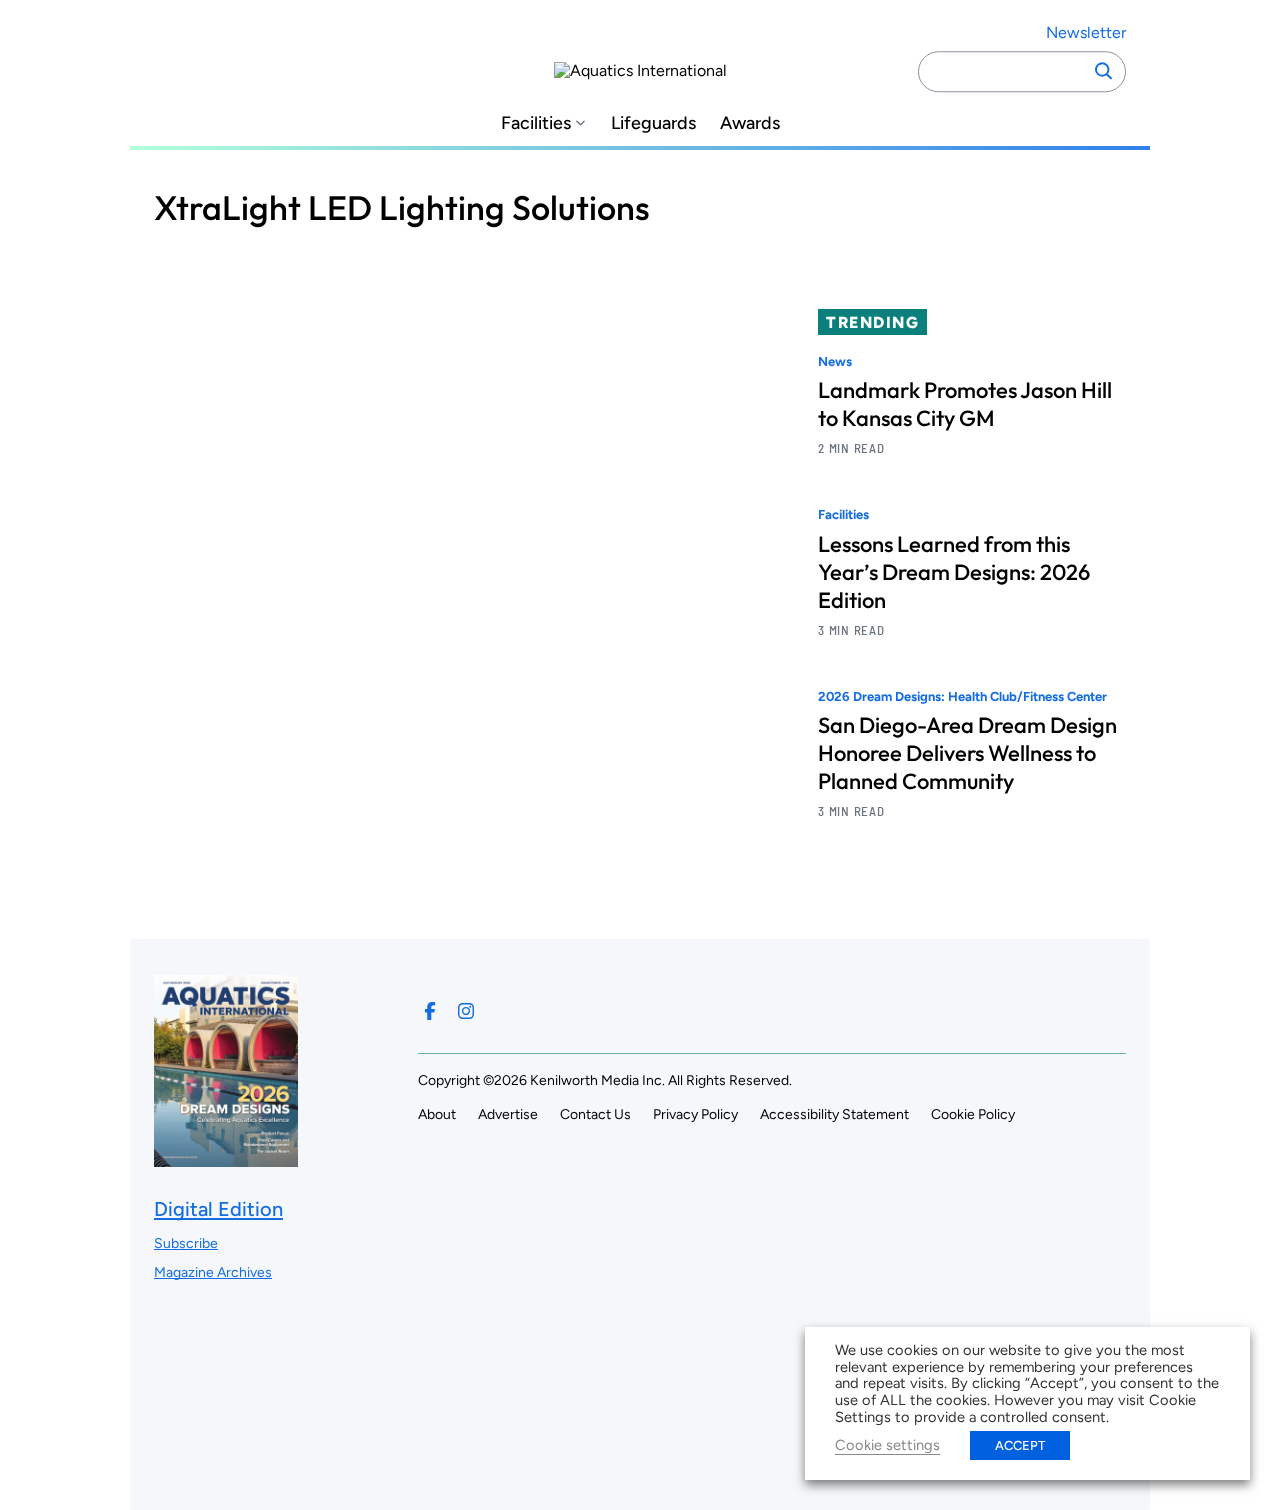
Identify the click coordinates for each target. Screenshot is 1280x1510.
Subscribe (186, 1243)
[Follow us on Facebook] (430, 1011)
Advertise (508, 1114)
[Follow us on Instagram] (466, 1011)
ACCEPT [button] (1020, 1445)
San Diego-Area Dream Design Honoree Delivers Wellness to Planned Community (967, 753)
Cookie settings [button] (887, 1445)
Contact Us (595, 1114)
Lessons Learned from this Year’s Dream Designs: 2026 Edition (954, 572)
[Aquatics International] (640, 71)
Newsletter (1086, 32)
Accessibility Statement (834, 1114)
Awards (750, 123)
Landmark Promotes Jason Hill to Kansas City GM (965, 404)
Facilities (536, 123)
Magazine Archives (213, 1272)
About (437, 1114)
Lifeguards (653, 123)
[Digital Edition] (226, 1156)
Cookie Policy (973, 1114)
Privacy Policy (695, 1114)
